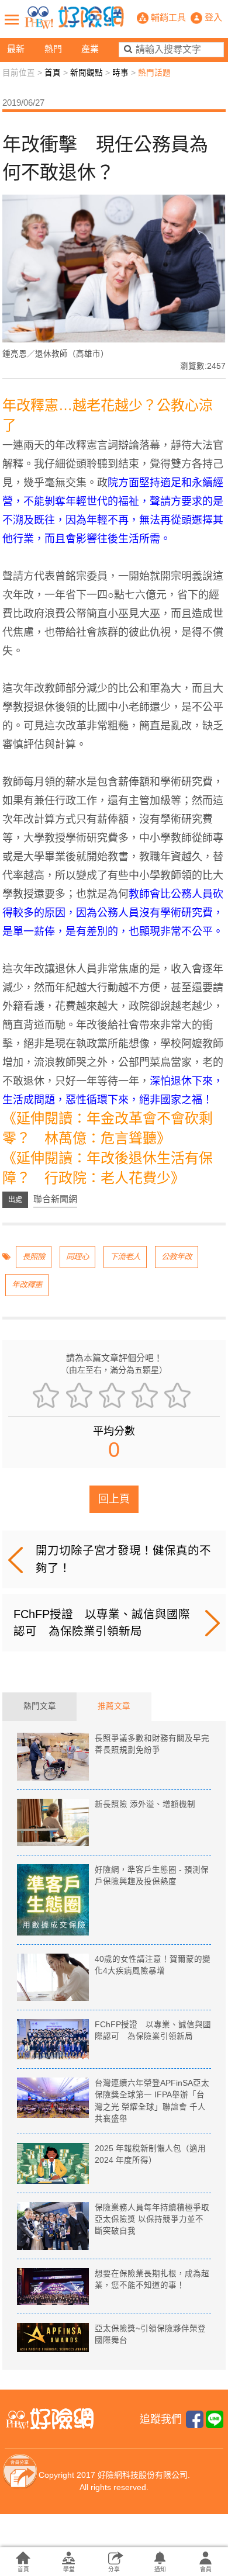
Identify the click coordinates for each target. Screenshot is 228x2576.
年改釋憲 (27, 1285)
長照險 (34, 1257)
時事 (120, 73)
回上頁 (114, 1499)
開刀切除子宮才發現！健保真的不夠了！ (123, 1559)
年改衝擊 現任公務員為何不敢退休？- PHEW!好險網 (74, 18)
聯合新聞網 (55, 1199)
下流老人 (125, 1257)
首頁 (53, 73)
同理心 (77, 1257)
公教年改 (177, 1257)
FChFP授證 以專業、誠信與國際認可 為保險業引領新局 (102, 1623)
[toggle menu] (12, 19)
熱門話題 (154, 73)
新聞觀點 (87, 73)
